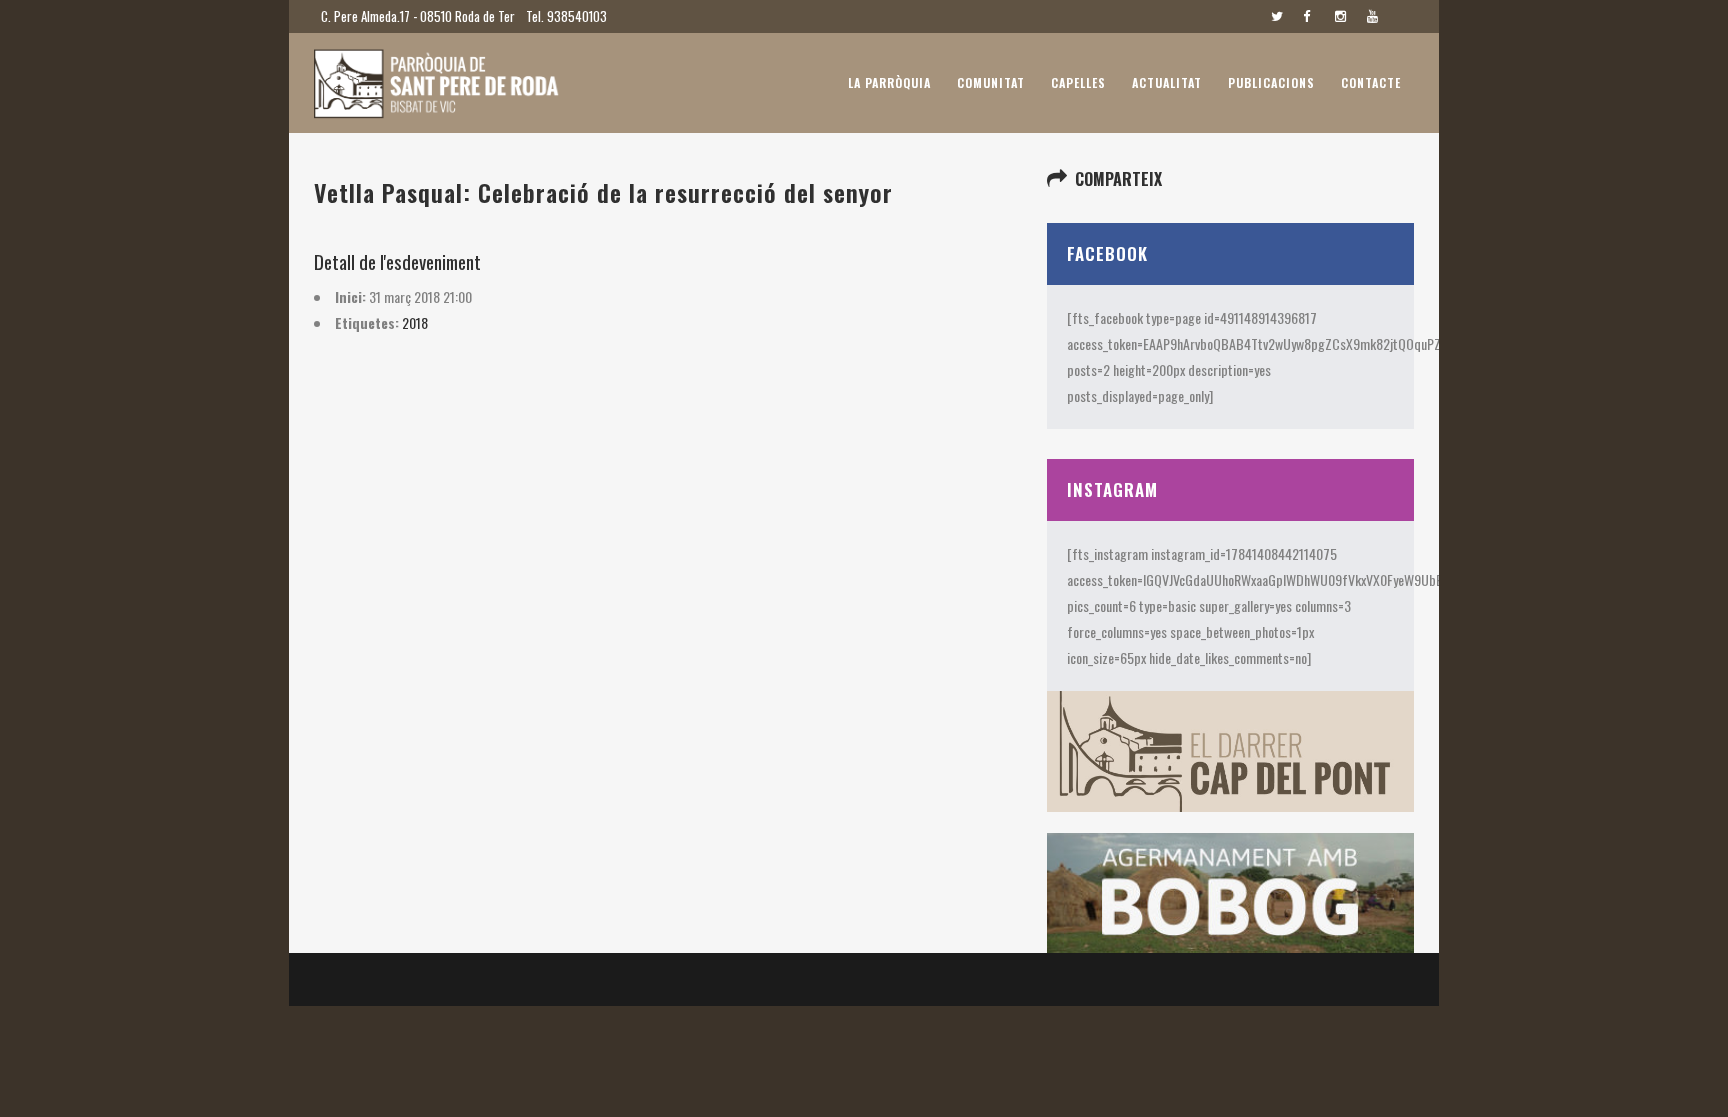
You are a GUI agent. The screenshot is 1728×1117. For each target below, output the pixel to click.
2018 (415, 322)
